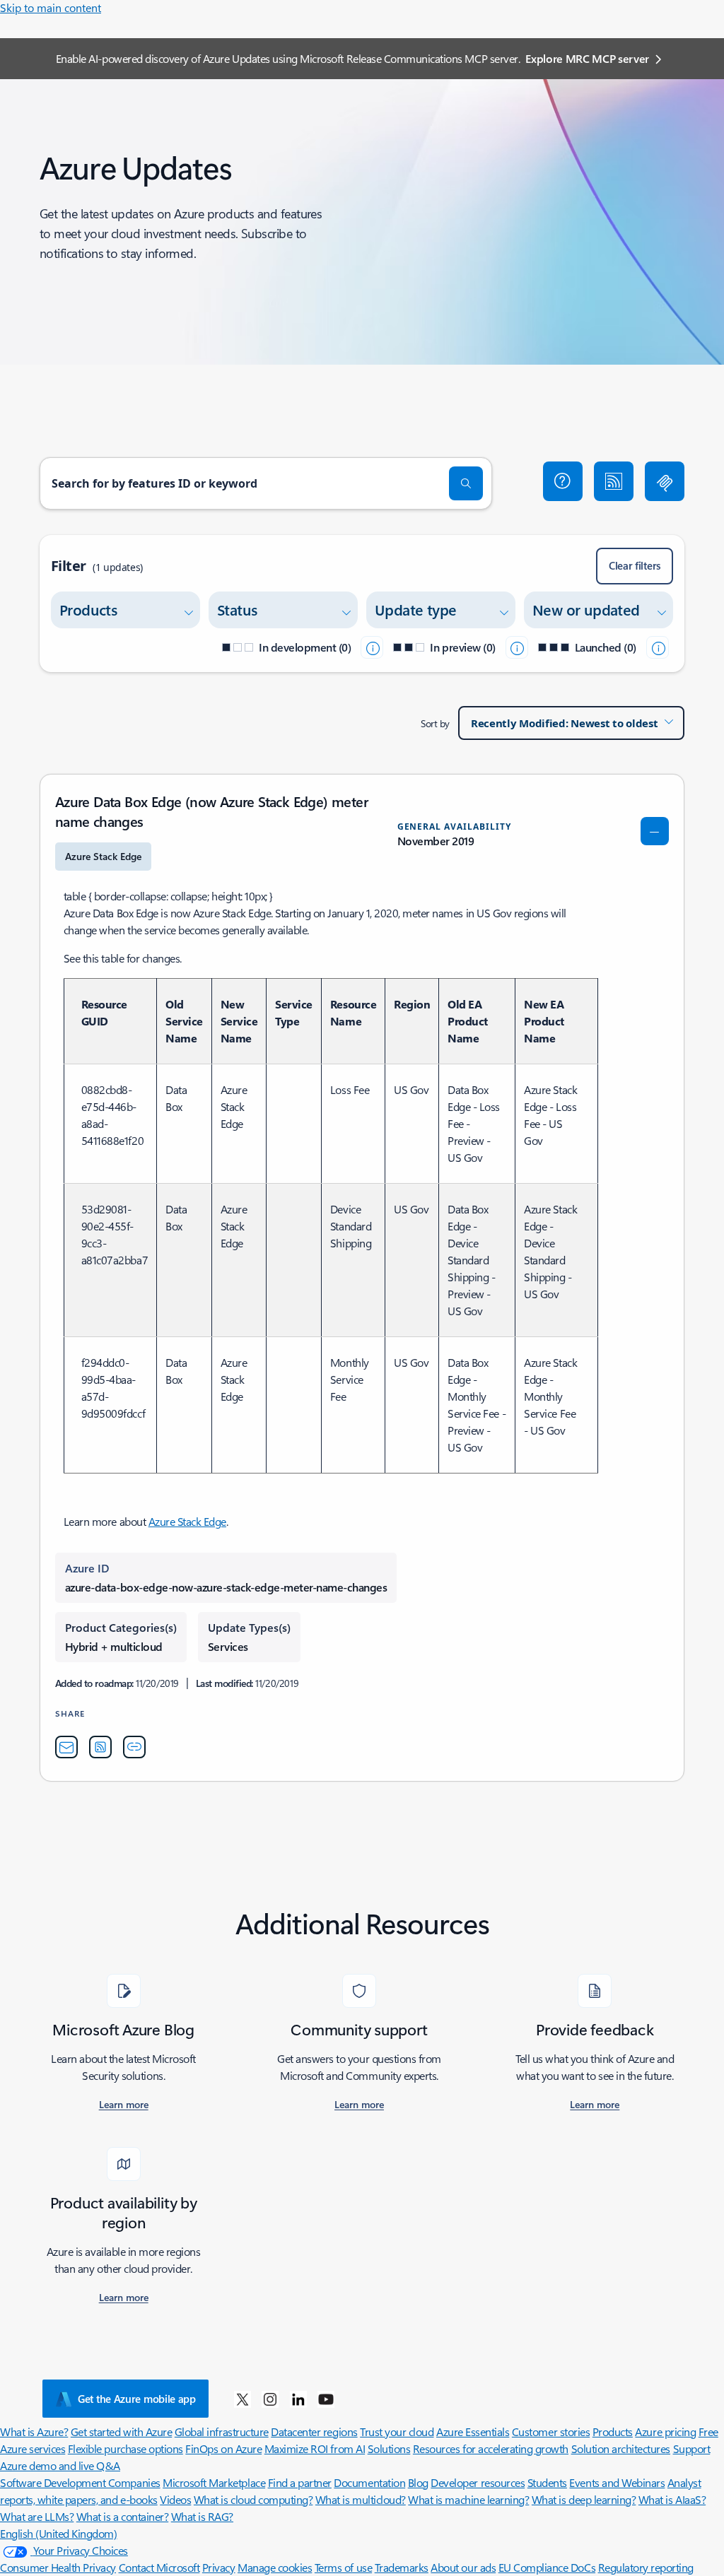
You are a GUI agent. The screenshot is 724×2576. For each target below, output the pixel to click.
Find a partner (300, 2482)
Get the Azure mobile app (137, 2399)
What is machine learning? (468, 2499)
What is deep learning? (584, 2499)
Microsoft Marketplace (214, 2482)
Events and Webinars (617, 2482)
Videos (175, 2499)
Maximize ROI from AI (315, 2448)
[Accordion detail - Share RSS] (100, 1747)
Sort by (435, 723)
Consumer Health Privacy (58, 2567)
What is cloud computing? (253, 2499)
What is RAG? (202, 2516)
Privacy (219, 2567)
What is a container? (122, 2516)
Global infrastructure (222, 2431)
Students (547, 2482)
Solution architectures (621, 2448)
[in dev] (372, 647)
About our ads (463, 2567)
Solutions (389, 2448)
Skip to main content (51, 7)
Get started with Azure (121, 2431)
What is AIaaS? (672, 2499)
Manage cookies (275, 2567)
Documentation (369, 2482)
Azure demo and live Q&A (60, 2465)
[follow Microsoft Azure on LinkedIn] (298, 2399)
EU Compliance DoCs (547, 2567)
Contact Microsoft (159, 2567)
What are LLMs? (37, 2516)
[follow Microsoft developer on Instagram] (270, 2399)
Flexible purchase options (125, 2448)
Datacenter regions (314, 2431)
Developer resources (478, 2482)
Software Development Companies (80, 2482)
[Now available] (658, 647)
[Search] (466, 483)
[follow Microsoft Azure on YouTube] (326, 2399)
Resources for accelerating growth (491, 2448)
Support (692, 2448)
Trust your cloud (397, 2431)
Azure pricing (665, 2431)
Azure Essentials (473, 2431)
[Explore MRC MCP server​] (665, 481)
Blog (418, 2482)
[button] (563, 481)
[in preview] (517, 647)
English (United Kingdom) (58, 2533)
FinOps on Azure (223, 2448)
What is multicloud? (361, 2499)
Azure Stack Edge (187, 1521)
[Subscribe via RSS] (614, 481)
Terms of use (343, 2567)
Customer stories (551, 2431)
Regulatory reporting (646, 2567)
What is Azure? (34, 2431)
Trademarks (402, 2567)
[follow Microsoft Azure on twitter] (243, 2399)
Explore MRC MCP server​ (587, 58)
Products (613, 2431)
